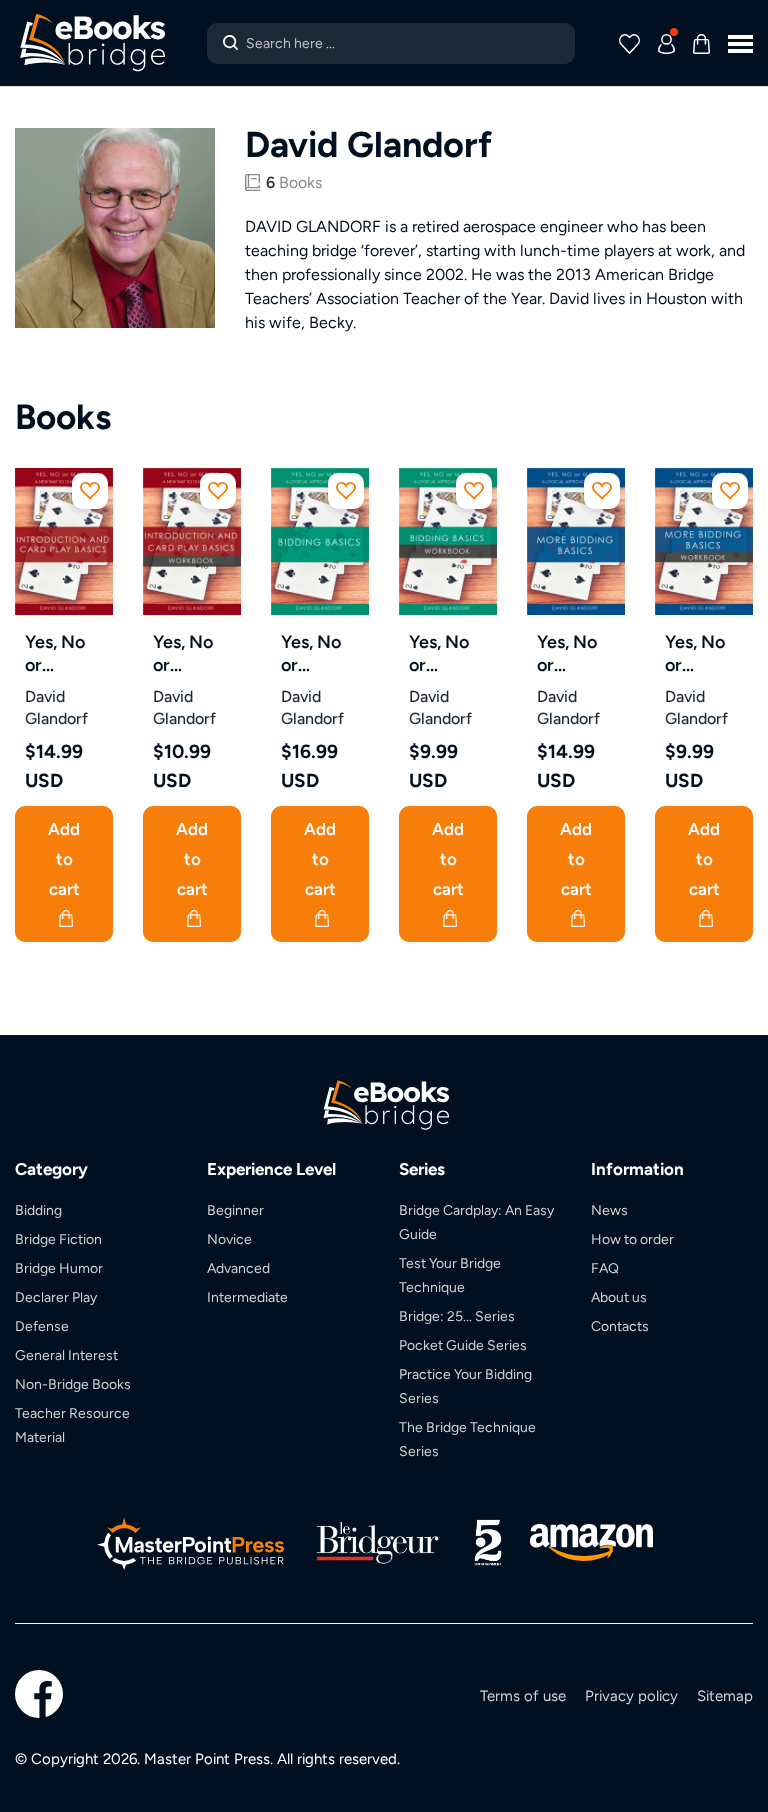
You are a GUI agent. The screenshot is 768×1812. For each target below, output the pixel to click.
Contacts (620, 1326)
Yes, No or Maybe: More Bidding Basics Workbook (706, 653)
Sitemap (725, 1695)
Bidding (38, 1210)
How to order (632, 1239)
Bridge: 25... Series (457, 1316)
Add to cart (64, 859)
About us (619, 1297)
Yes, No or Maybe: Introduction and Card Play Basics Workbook (197, 653)
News (609, 1210)
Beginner (235, 1210)
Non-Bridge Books (73, 1384)
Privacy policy (631, 1695)
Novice (229, 1239)
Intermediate (247, 1297)
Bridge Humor (59, 1268)
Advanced (238, 1268)
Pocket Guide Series (463, 1345)
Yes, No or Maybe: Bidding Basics (313, 653)
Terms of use (523, 1695)
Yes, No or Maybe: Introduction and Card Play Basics (69, 653)
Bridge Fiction (58, 1239)
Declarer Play (56, 1297)
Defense (42, 1326)
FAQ (605, 1268)
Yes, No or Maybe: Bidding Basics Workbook (450, 653)
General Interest (66, 1355)
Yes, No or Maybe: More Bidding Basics (569, 653)
